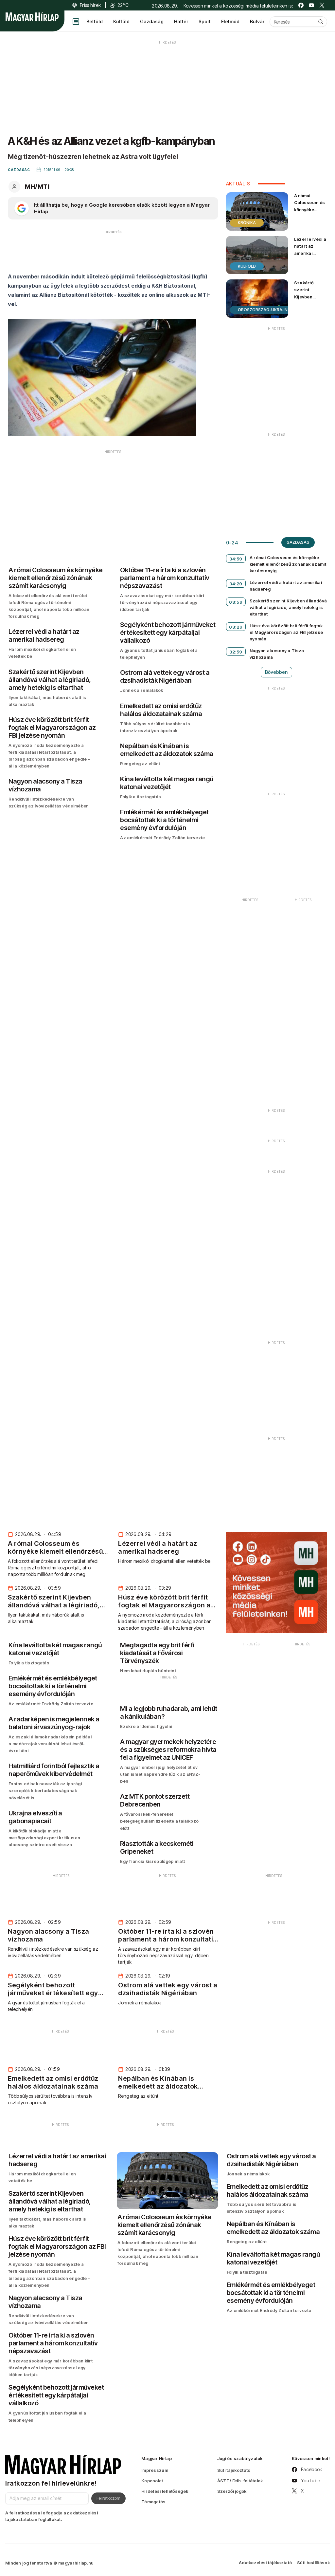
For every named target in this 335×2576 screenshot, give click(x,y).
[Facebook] (301, 5)
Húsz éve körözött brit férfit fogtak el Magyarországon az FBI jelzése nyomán (286, 632)
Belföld (95, 21)
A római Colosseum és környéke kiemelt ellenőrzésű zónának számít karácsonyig (310, 220)
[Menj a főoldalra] (32, 17)
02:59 (236, 652)
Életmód (230, 21)
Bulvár (257, 21)
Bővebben (276, 672)
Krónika (247, 223)
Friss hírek (90, 5)
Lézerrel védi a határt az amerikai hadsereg (310, 249)
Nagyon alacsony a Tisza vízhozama (277, 654)
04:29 (236, 584)
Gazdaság (152, 21)
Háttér (181, 21)
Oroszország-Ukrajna (264, 310)
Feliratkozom (108, 2498)
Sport (205, 21)
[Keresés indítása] (321, 22)
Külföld (121, 21)
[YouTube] (311, 5)
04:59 (236, 559)
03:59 (236, 602)
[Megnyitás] (76, 22)
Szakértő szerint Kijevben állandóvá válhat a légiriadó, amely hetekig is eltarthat (309, 307)
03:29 (236, 627)
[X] (322, 5)
